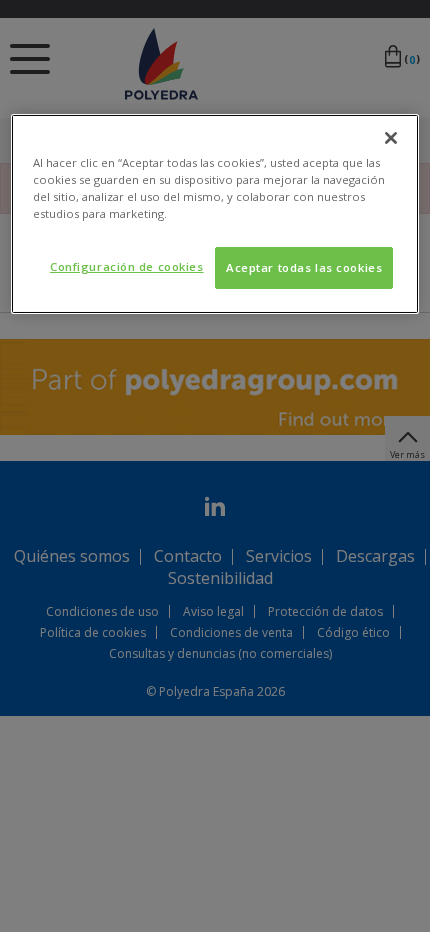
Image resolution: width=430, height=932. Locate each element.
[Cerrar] (391, 138)
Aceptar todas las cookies (304, 267)
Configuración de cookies (127, 266)
